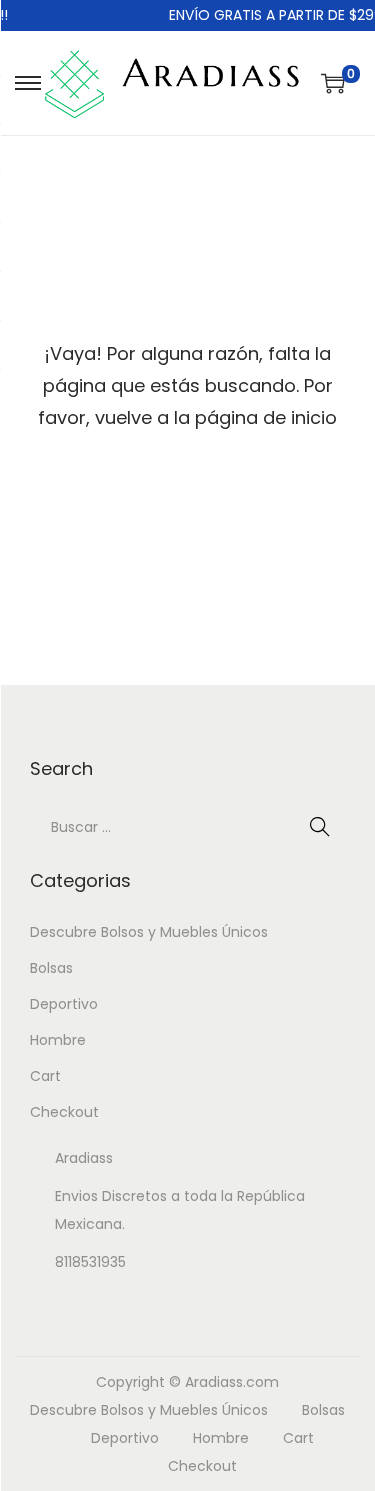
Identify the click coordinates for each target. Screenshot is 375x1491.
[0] (333, 83)
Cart (45, 1076)
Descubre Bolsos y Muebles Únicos (149, 932)
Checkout (64, 1112)
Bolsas (51, 968)
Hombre (58, 1040)
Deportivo (64, 1004)
